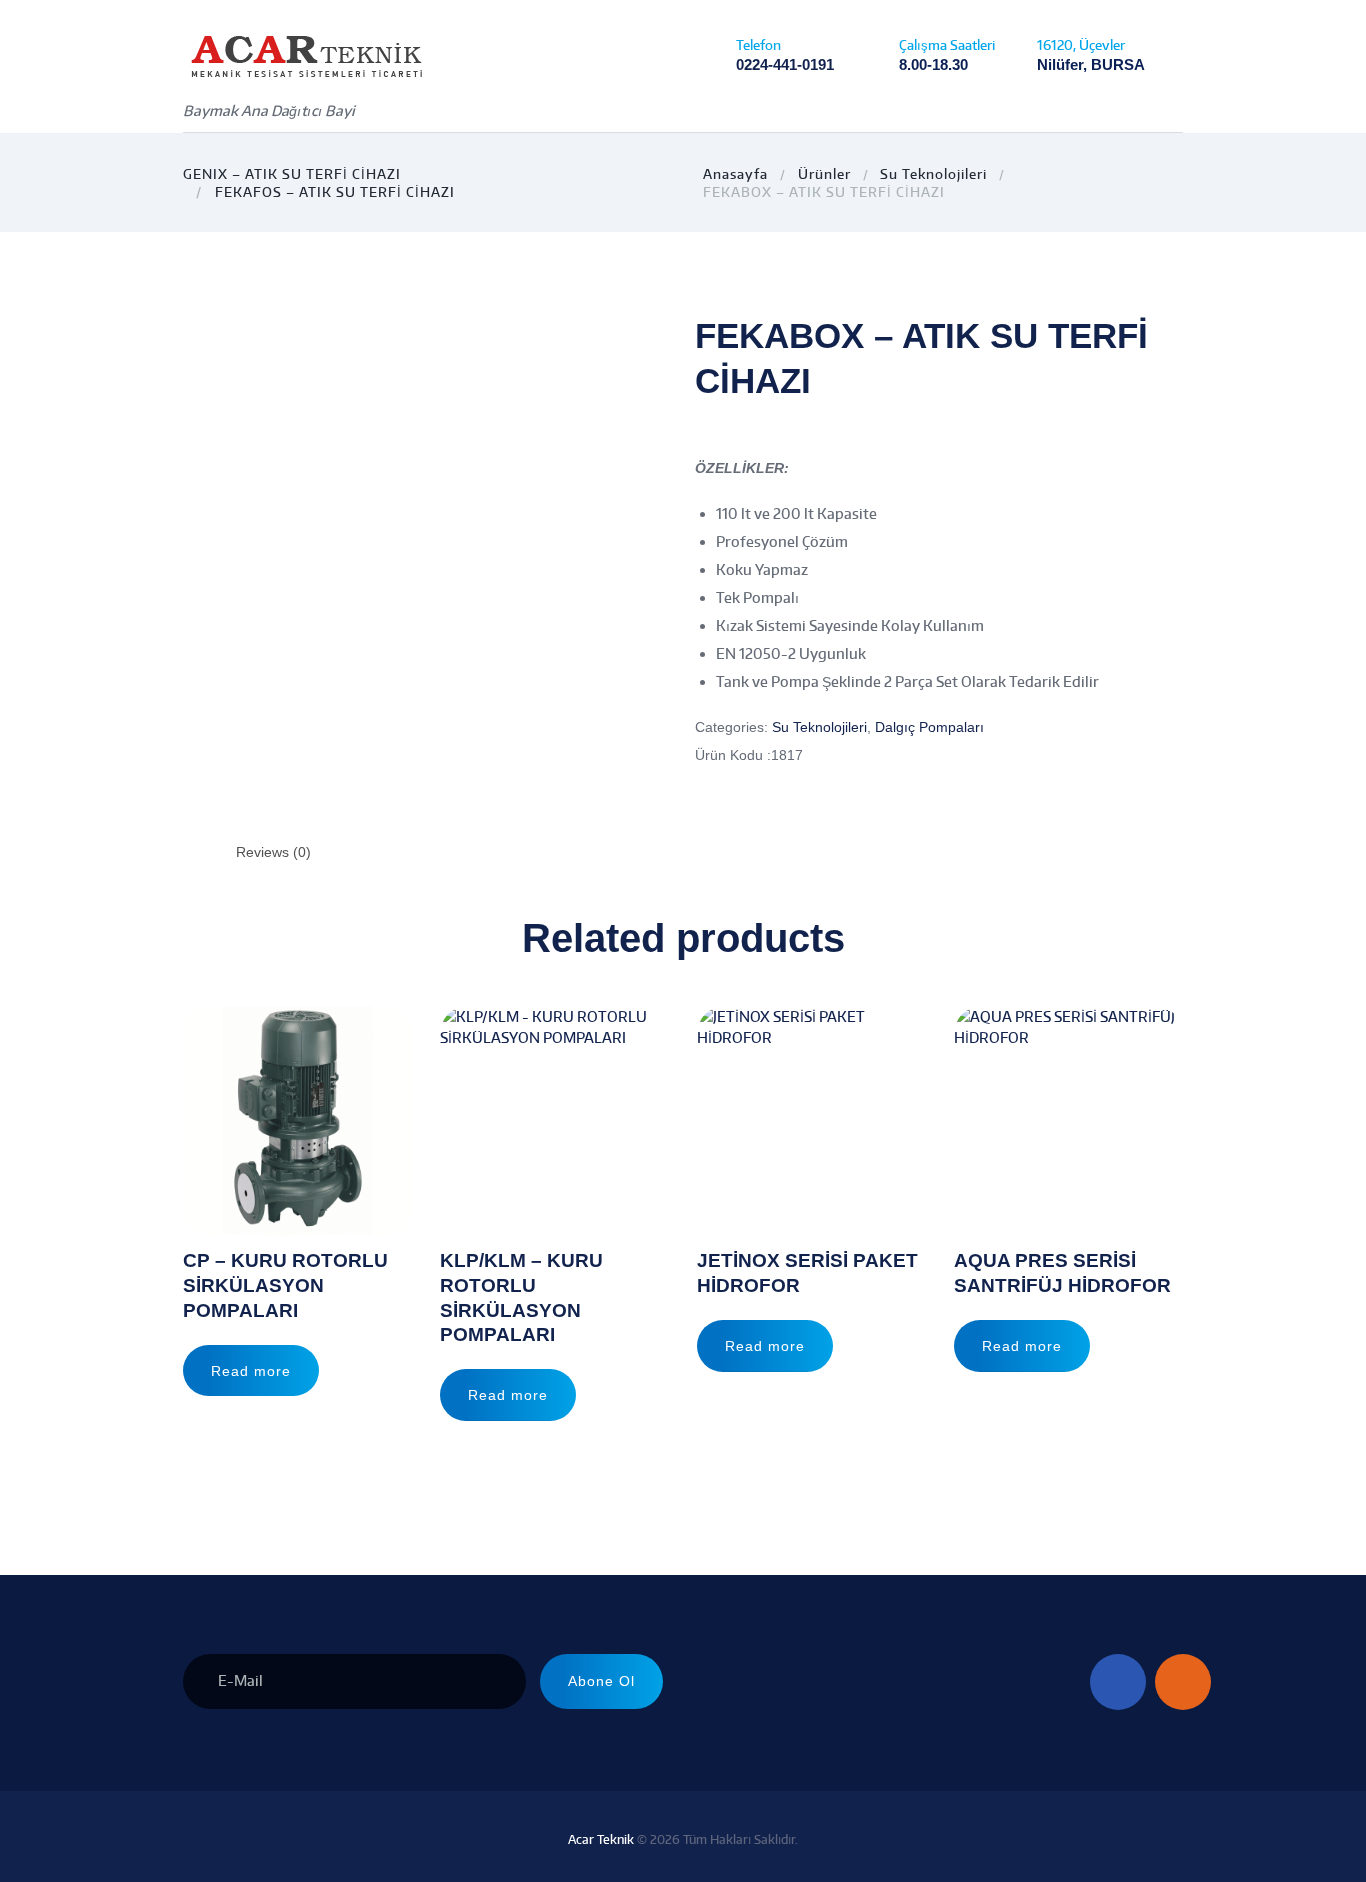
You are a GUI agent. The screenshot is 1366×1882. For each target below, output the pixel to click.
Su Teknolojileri (933, 174)
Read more (251, 1371)
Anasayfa (735, 174)
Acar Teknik (601, 1839)
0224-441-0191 (785, 64)
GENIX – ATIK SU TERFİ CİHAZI (292, 174)
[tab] (273, 852)
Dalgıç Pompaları (929, 727)
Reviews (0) (273, 852)
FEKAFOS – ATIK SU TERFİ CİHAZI (335, 192)
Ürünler (824, 174)
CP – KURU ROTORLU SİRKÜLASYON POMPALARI (285, 1285)
